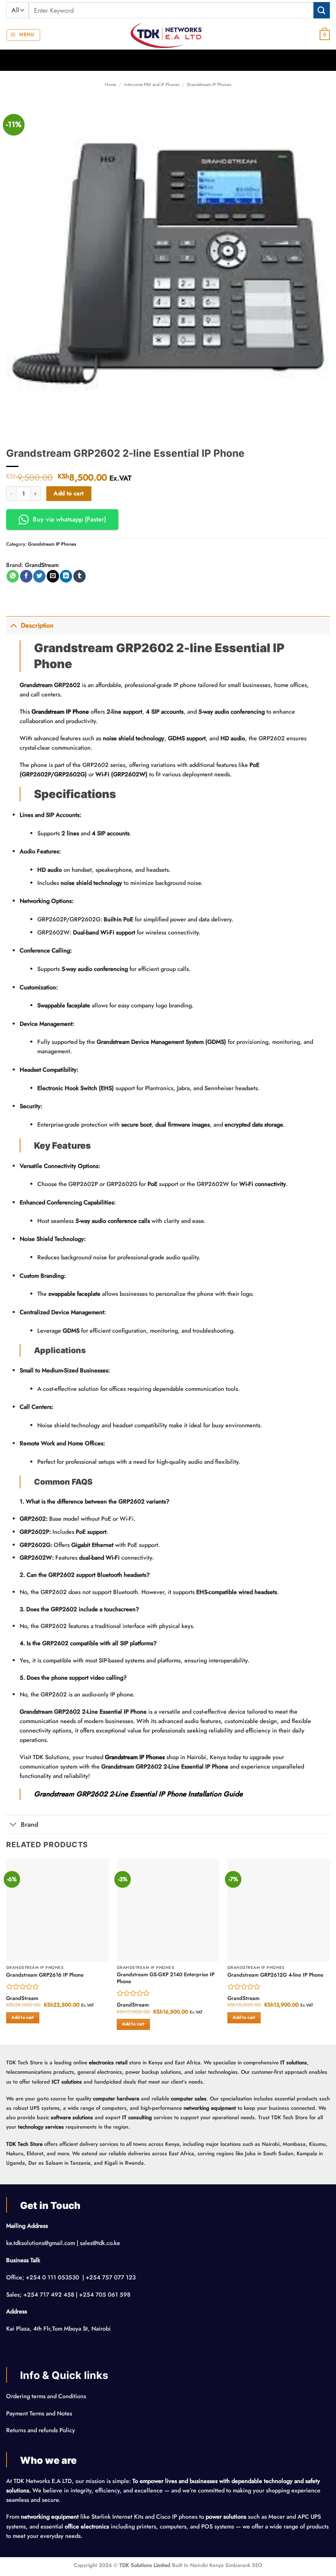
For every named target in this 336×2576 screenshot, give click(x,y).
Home (111, 84)
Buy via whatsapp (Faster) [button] (69, 519)
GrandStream (42, 565)
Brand (30, 1824)
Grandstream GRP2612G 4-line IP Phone (275, 1975)
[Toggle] (13, 625)
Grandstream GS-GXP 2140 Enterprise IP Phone (166, 1978)
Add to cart (69, 493)
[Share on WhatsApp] (13, 576)
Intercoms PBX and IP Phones (152, 84)
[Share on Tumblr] (79, 576)
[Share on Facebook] (26, 576)
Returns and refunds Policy (41, 2430)
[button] (23, 35)
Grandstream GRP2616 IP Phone (45, 1975)
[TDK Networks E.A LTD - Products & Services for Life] (168, 35)
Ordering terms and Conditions (47, 2396)
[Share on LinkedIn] (66, 576)
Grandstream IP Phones (209, 84)
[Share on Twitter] (39, 576)
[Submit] (322, 10)
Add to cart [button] (23, 2017)
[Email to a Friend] (53, 576)
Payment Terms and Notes (40, 2413)
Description (37, 625)
